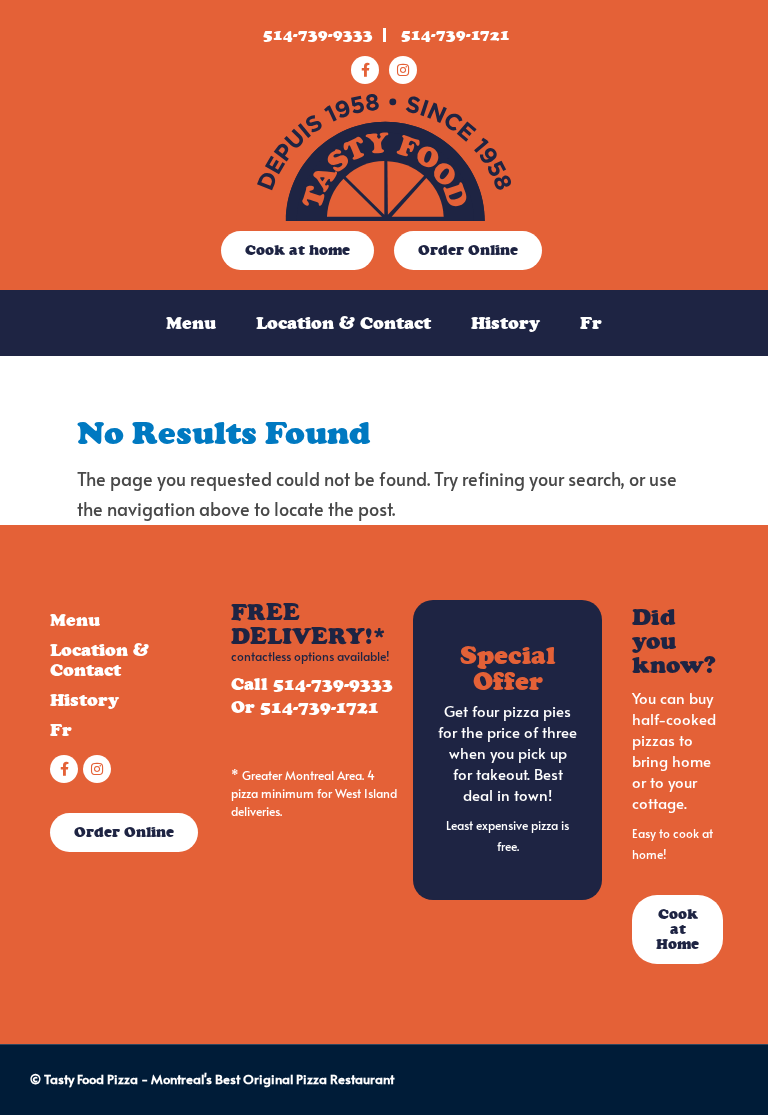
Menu (191, 323)
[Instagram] (403, 70)
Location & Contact (343, 323)
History (505, 323)
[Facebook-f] (365, 70)
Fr (591, 323)
